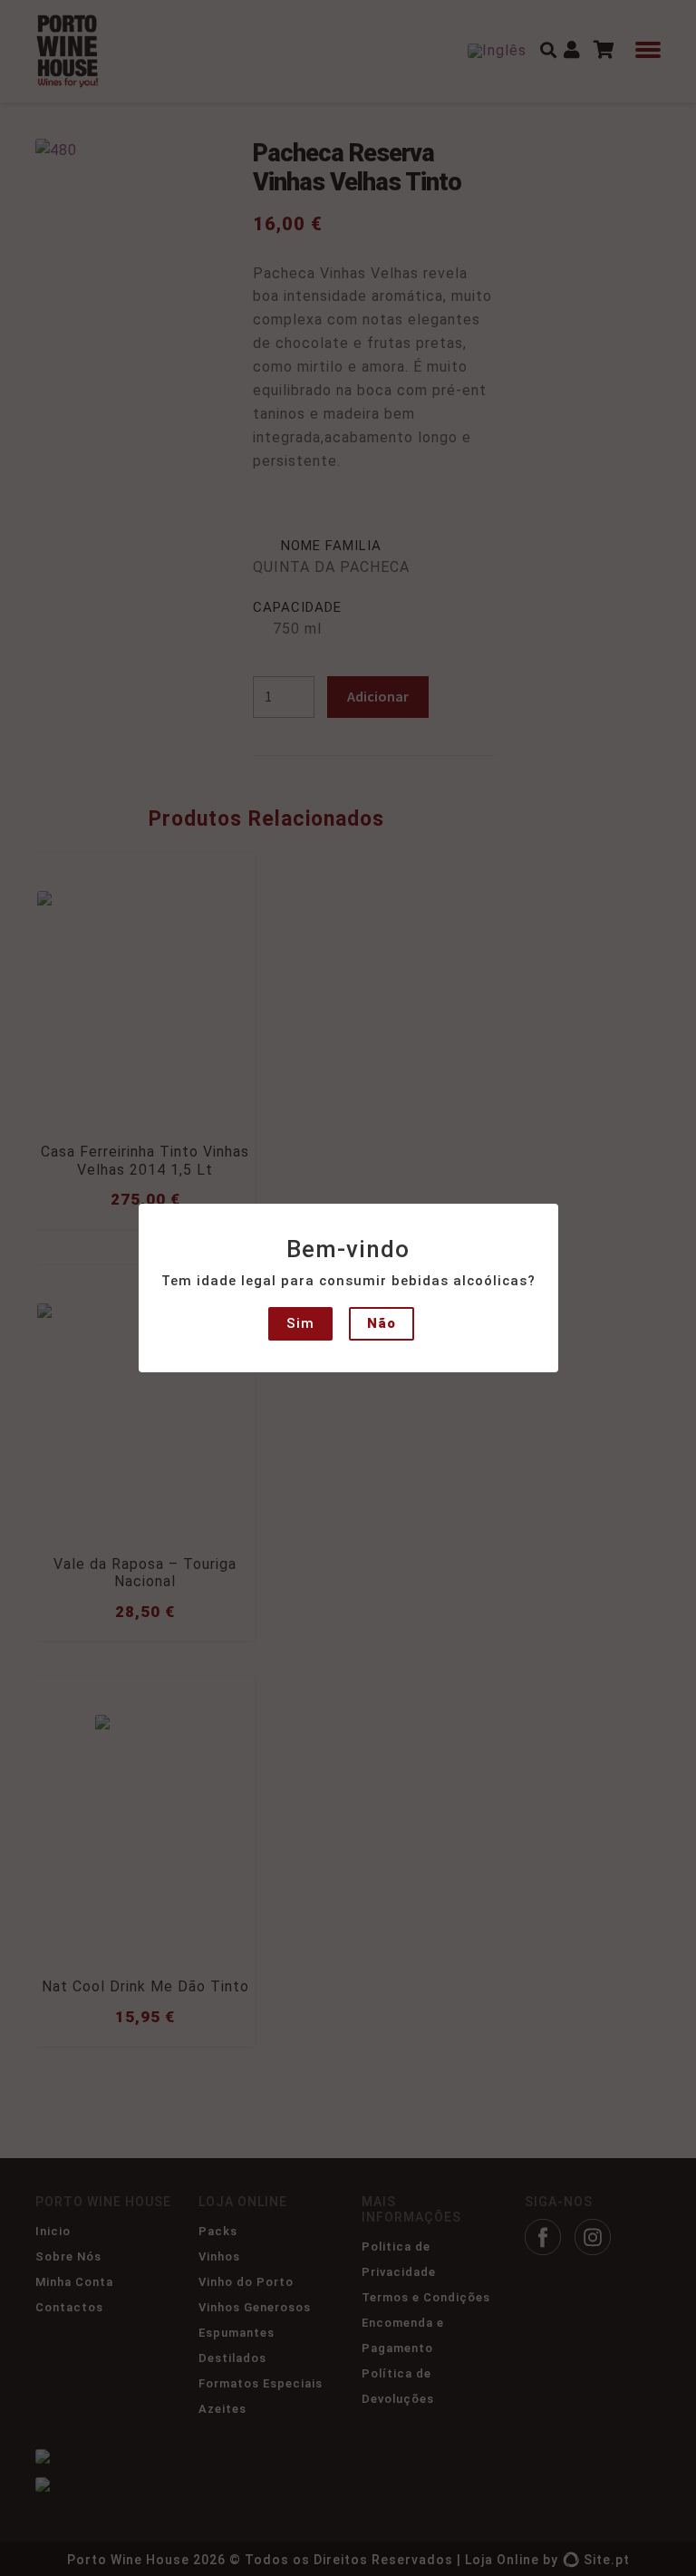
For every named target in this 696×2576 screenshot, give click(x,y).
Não (382, 1323)
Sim (300, 1323)
